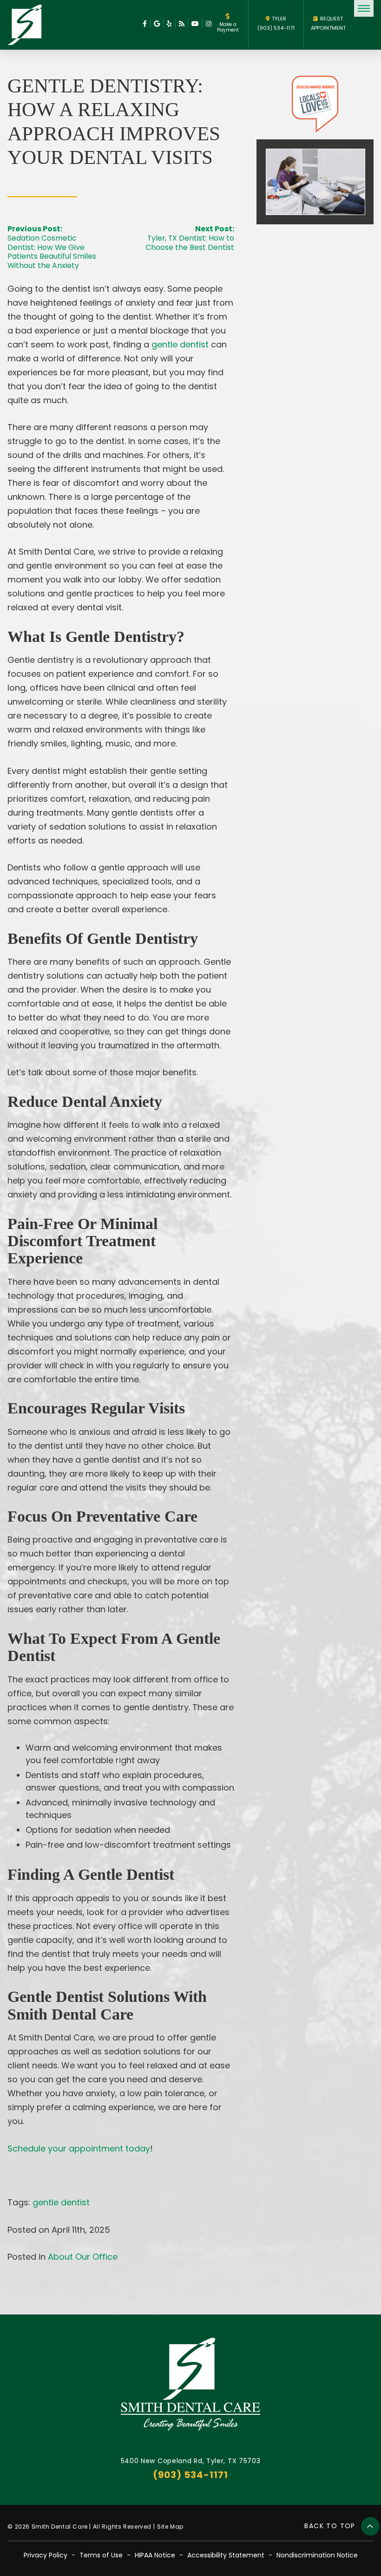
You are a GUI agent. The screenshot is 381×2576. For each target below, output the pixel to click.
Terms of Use (101, 2555)
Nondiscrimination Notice (317, 2555)
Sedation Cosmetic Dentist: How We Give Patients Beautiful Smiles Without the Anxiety (52, 251)
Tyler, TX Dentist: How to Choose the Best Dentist (190, 242)
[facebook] (145, 23)
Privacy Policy (46, 2555)
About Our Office (83, 2257)
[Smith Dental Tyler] (25, 25)
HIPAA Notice (155, 2555)
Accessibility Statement (226, 2555)
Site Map (170, 2527)
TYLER (279, 19)
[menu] (364, 8)
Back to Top (331, 2526)
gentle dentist (61, 2202)
